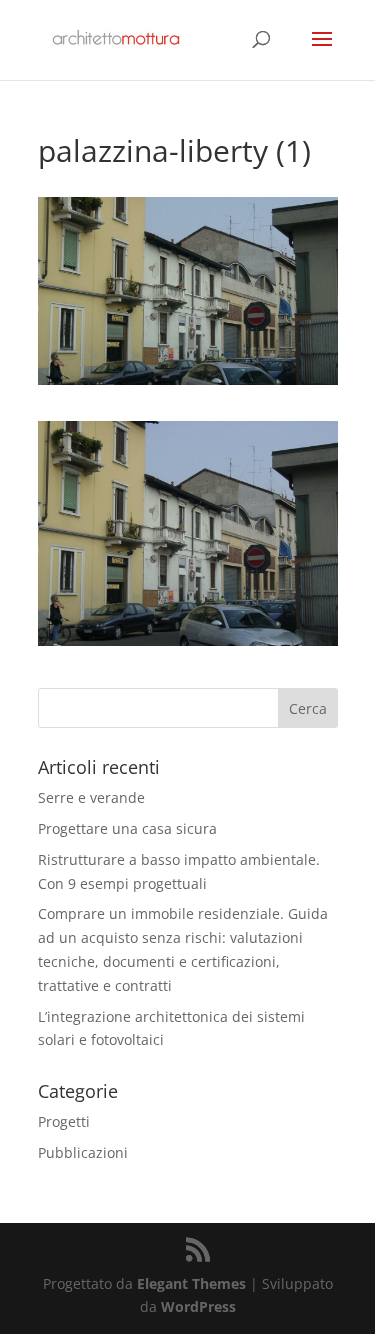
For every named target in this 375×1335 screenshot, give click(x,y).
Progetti (64, 1121)
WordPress (198, 1306)
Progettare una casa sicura (127, 828)
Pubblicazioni (83, 1152)
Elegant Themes (191, 1283)
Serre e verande (91, 797)
